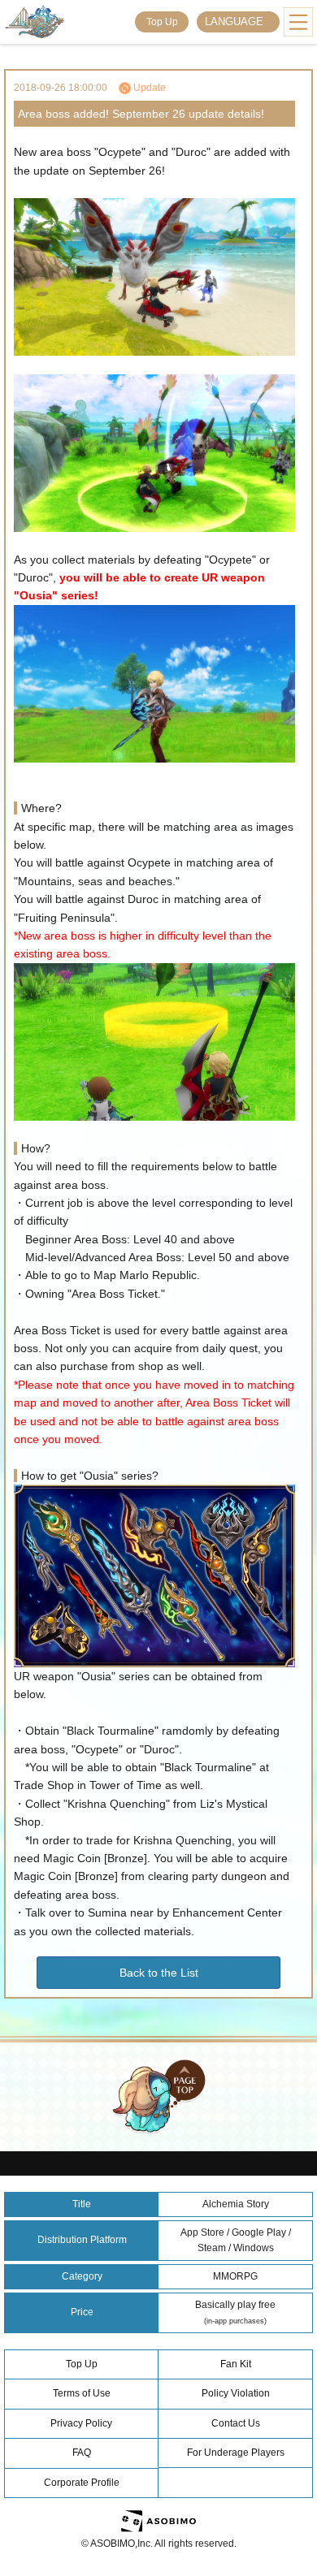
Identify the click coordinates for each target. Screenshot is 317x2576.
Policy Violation (236, 2393)
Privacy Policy (81, 2423)
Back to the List (159, 1973)
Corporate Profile (82, 2483)
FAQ (82, 2453)
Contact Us (236, 2423)
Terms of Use (82, 2393)
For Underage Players (236, 2453)
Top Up (162, 22)
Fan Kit (236, 2364)
